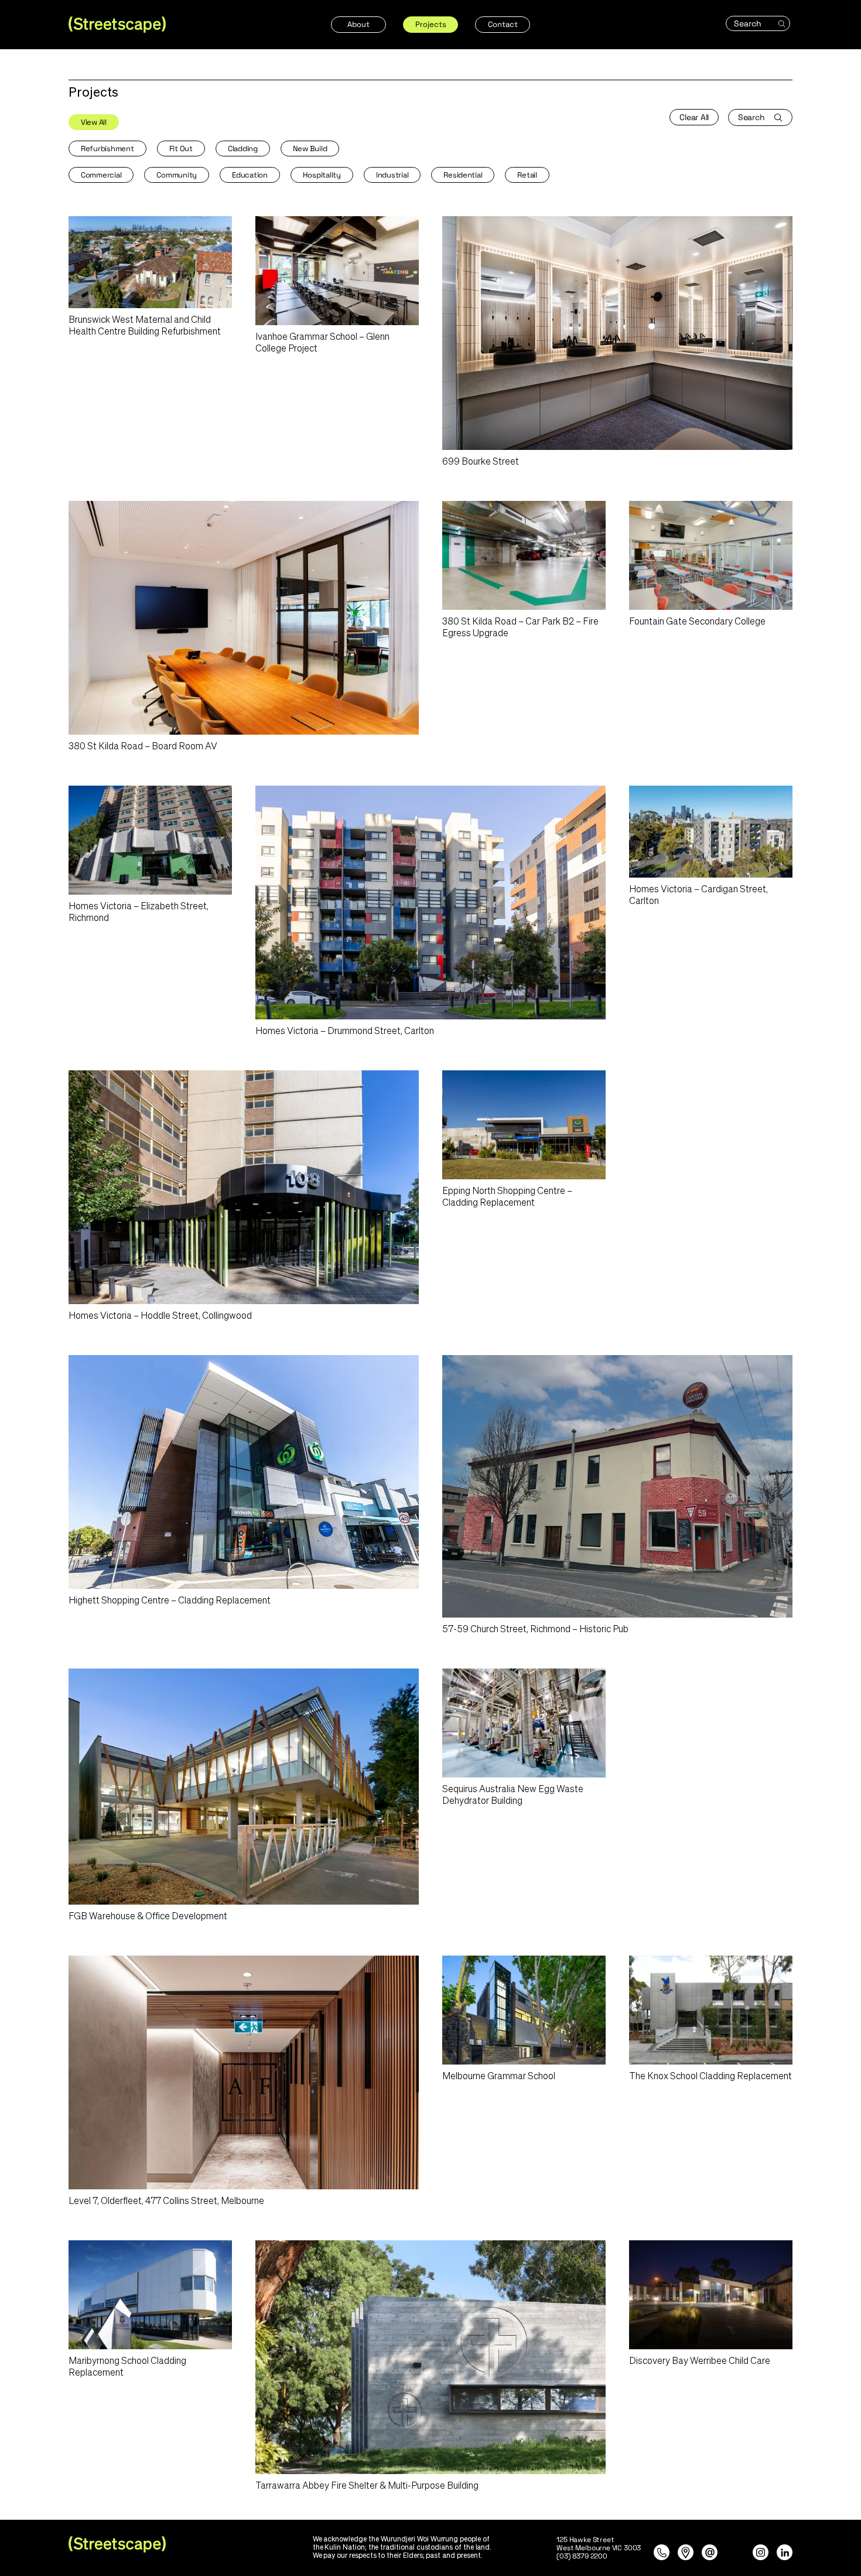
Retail (527, 175)
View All (94, 122)
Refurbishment (107, 149)
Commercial (101, 175)
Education (250, 175)
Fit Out (181, 149)
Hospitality (322, 175)
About (358, 24)
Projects (431, 24)
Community (177, 175)
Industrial (392, 175)
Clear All (694, 117)
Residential (463, 175)
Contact (503, 24)
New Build (310, 149)
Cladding (243, 149)
